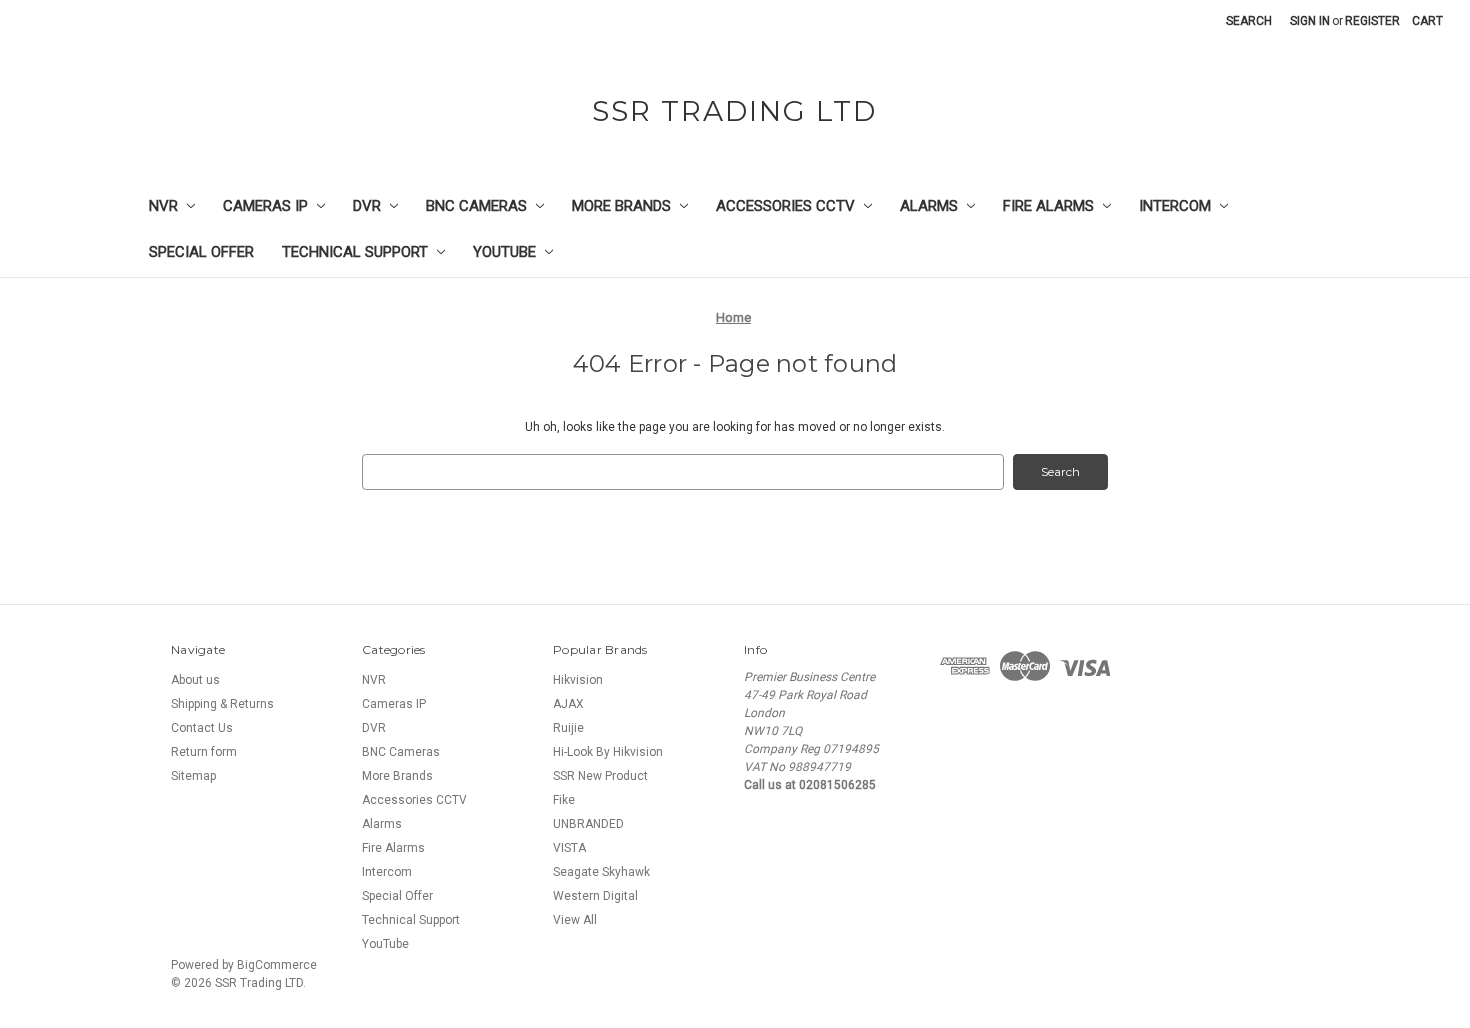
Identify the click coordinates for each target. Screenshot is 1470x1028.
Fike (564, 800)
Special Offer (201, 252)
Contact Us (202, 728)
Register (1372, 21)
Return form (204, 752)
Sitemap (193, 776)
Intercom (1175, 206)
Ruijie (568, 728)
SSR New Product (600, 776)
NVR (163, 206)
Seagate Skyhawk (601, 872)
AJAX (568, 704)
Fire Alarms (1048, 206)
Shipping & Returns (222, 704)
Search (1249, 21)
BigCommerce (277, 965)
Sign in (1310, 21)
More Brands (621, 206)
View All (575, 920)
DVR (367, 206)
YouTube (504, 252)
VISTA (569, 848)
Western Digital (595, 896)
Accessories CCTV (785, 206)
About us (195, 680)
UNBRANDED (588, 824)
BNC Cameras (476, 206)
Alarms (929, 206)
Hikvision (578, 680)
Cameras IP (265, 206)
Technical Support (355, 252)
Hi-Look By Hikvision (608, 752)
